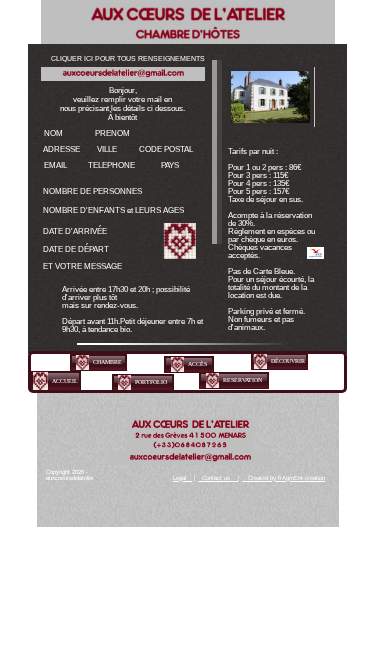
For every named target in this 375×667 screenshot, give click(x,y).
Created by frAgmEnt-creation (283, 478)
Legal (182, 478)
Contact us (218, 478)
